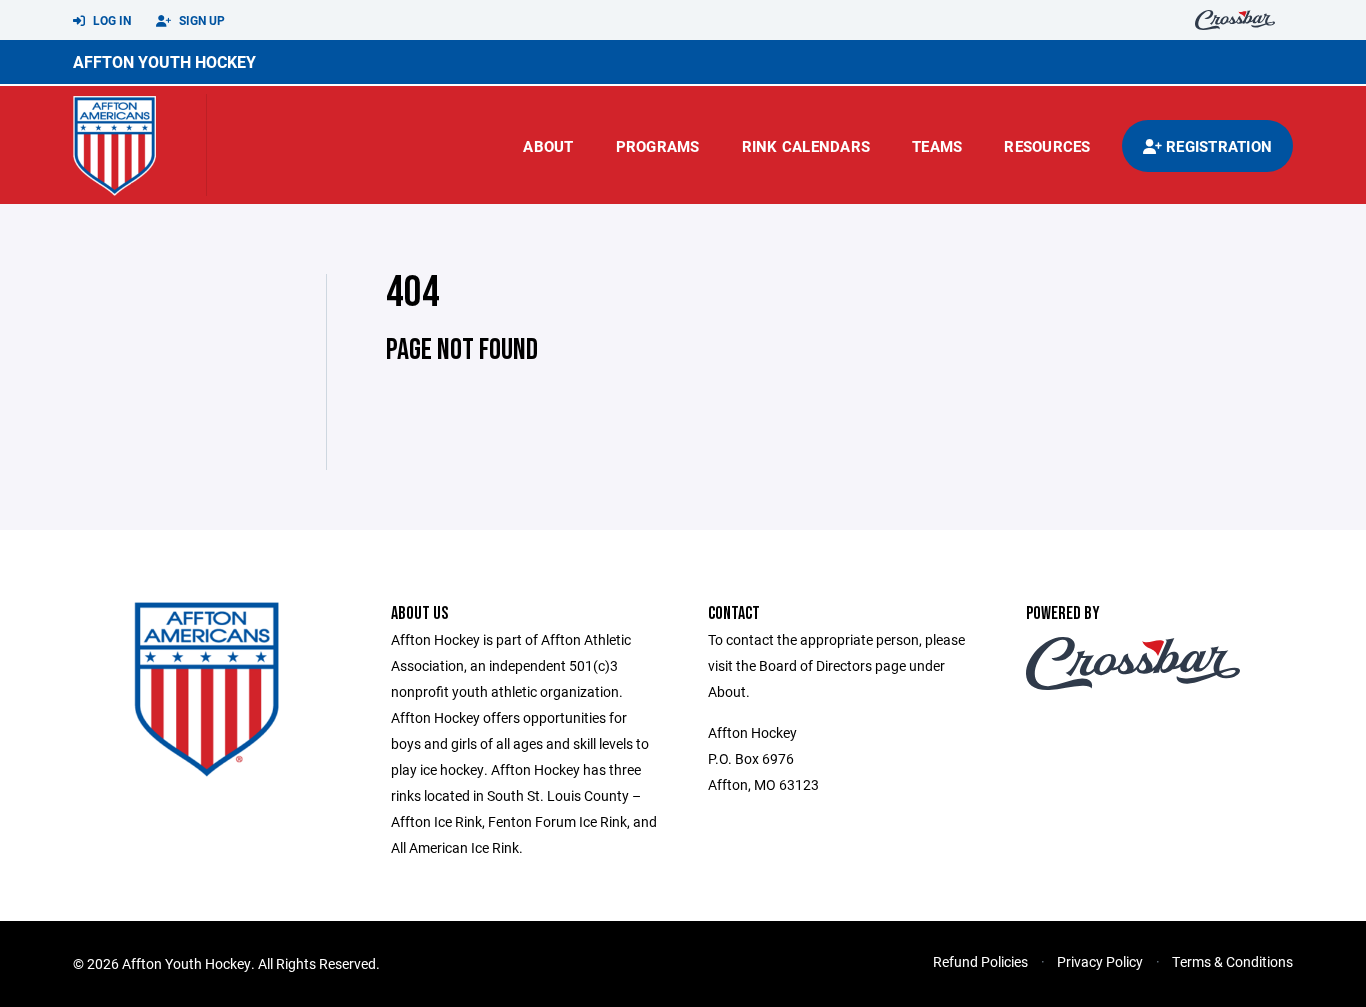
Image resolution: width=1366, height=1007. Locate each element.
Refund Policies (980, 961)
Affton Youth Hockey (164, 61)
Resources (1047, 146)
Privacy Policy (1100, 961)
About (548, 146)
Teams (937, 146)
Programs (658, 146)
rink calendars (806, 146)
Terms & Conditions (1232, 961)
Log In (110, 20)
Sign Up (200, 20)
